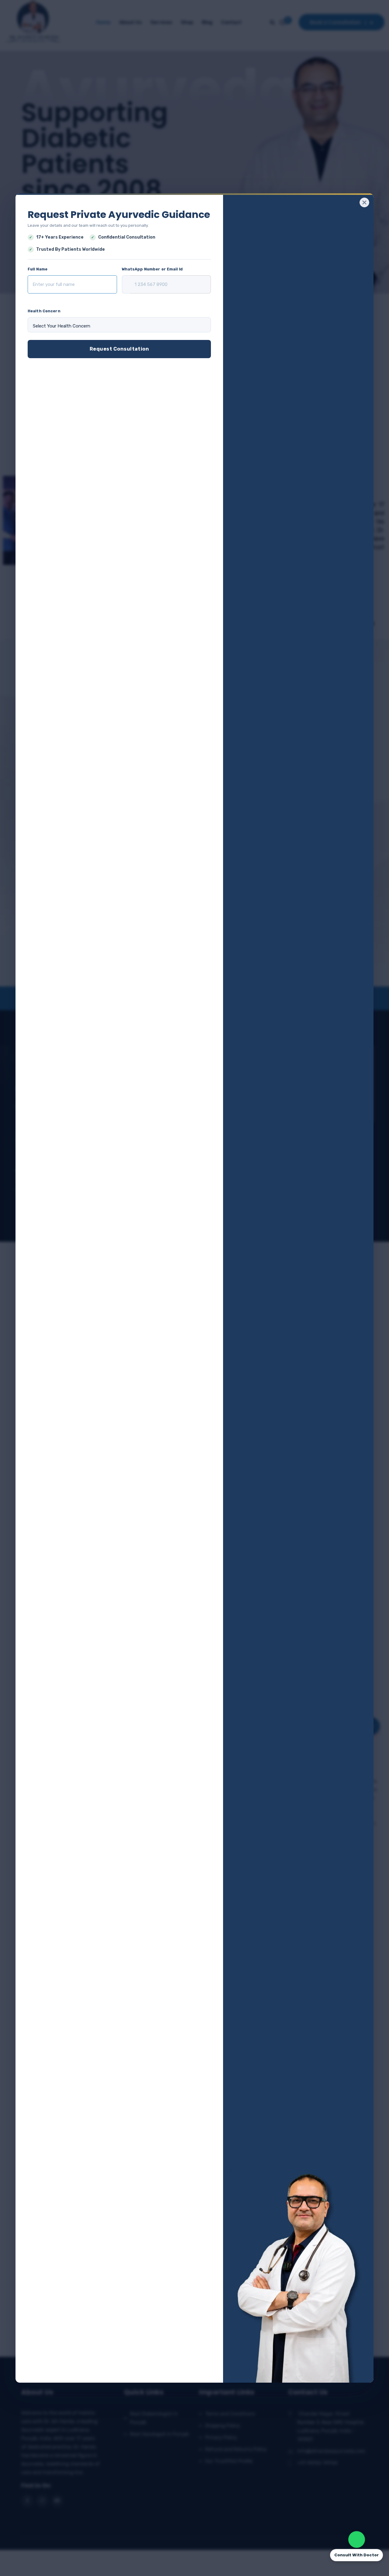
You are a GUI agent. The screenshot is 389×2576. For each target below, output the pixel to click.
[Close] (364, 202)
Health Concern (44, 311)
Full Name (38, 269)
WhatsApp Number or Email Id (152, 269)
